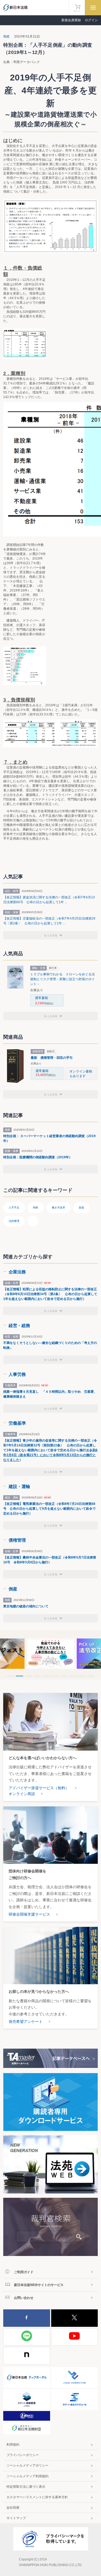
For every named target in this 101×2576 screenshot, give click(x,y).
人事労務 (17, 1374)
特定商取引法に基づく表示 (26, 2487)
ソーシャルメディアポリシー (27, 2465)
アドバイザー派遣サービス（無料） (39, 1788)
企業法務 (17, 1272)
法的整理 (14, 1221)
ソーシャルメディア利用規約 (27, 2476)
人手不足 (14, 1208)
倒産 (7, 36)
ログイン (91, 20)
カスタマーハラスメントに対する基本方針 (37, 2497)
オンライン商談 (22, 1794)
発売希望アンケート (26, 2022)
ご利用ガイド (24, 2272)
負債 (81, 1208)
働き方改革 (58, 1208)
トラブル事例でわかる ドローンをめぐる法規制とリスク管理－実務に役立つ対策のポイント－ (62, 979)
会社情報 (13, 2508)
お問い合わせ (24, 2298)
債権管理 (17, 1540)
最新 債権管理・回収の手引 (52, 1058)
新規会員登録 (71, 20)
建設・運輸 (19, 1487)
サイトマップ (16, 2518)
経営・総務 (19, 1326)
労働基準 (17, 1423)
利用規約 (13, 2445)
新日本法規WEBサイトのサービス (39, 2285)
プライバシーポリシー (23, 2455)
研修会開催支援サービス (29, 1914)
